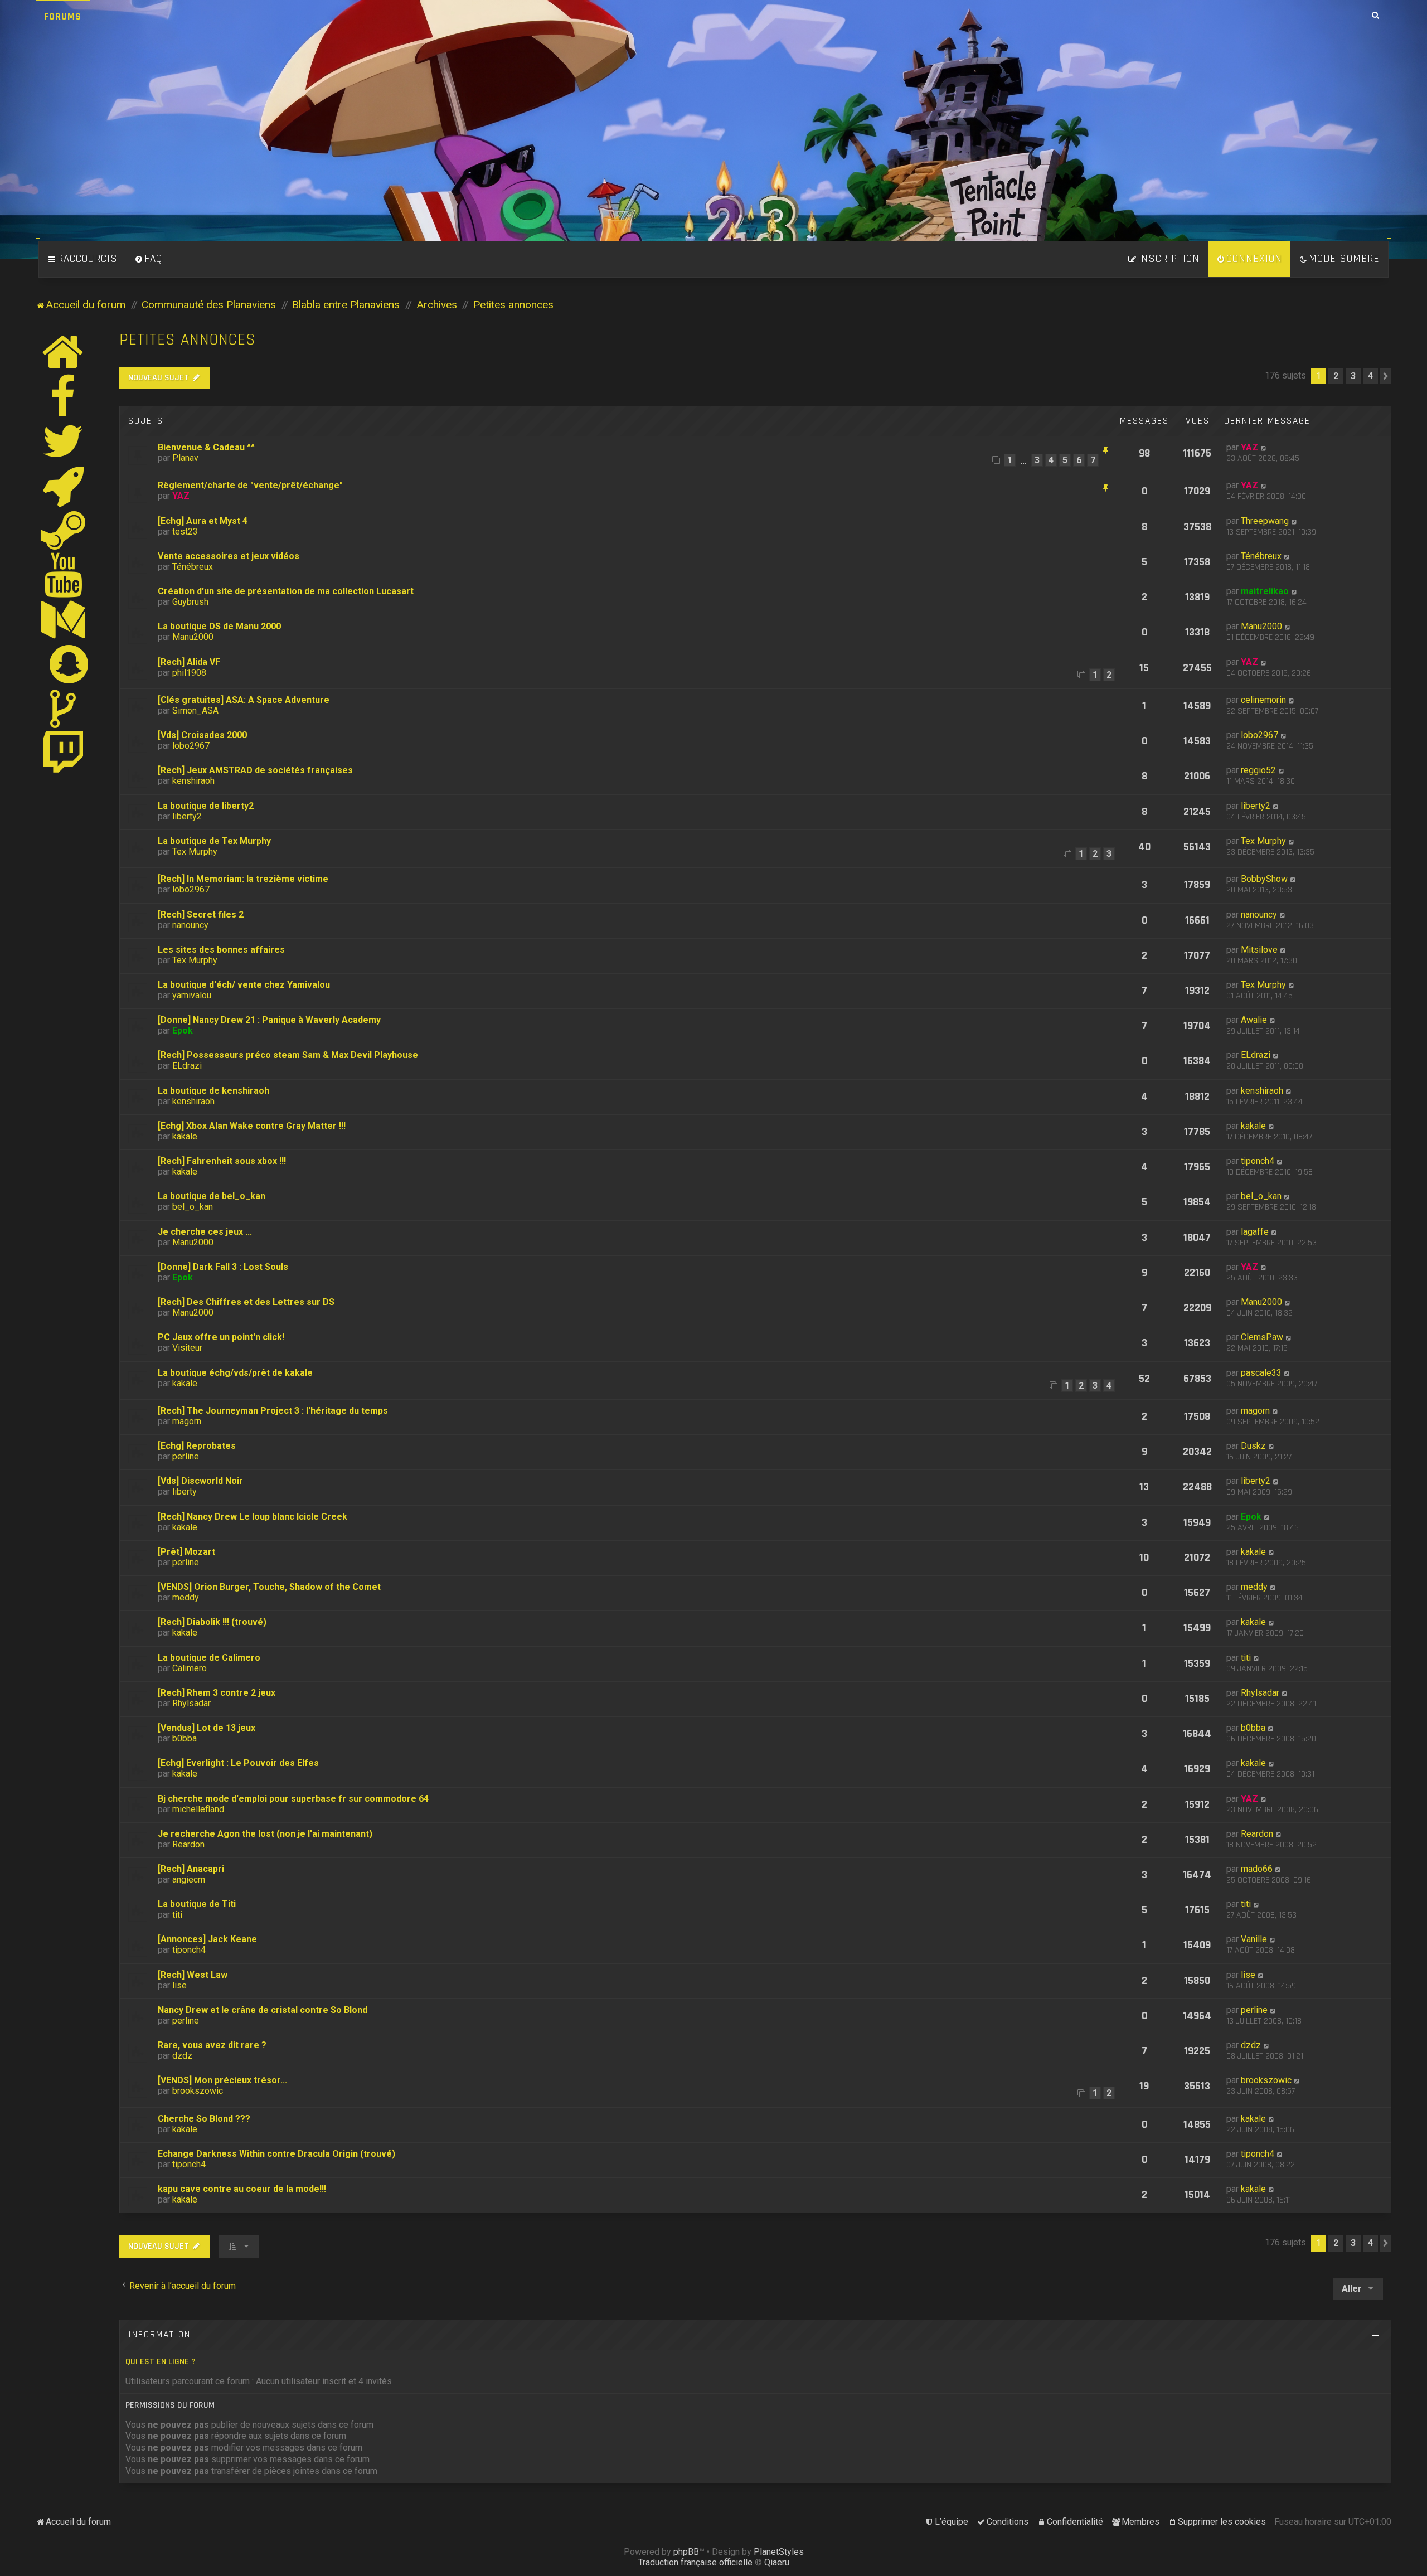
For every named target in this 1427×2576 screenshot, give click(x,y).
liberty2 (187, 816)
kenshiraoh (193, 781)
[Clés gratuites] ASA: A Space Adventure (244, 700)
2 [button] (1336, 376)
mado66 (1257, 1869)
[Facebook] (64, 396)
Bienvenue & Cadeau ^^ (206, 447)
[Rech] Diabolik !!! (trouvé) (212, 1622)
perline (186, 1456)
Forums (63, 16)
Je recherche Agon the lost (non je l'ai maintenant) (265, 1834)
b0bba (185, 1738)
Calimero (190, 1668)
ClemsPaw (1262, 1337)
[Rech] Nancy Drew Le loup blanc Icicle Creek (253, 1517)
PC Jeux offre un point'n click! (221, 1337)
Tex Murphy (195, 852)
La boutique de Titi (197, 1904)
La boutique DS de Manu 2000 (219, 626)
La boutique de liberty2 (206, 806)
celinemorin (1263, 700)
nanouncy (190, 925)
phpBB (686, 2552)
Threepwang (1265, 521)
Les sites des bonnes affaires (221, 950)
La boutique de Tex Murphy (214, 841)
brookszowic (198, 2091)
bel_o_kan (193, 1207)
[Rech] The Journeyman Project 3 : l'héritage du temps (273, 1411)
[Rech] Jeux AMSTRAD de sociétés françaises (255, 770)
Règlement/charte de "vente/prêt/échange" (250, 485)
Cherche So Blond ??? (204, 2119)
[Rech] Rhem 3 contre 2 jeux (217, 1693)
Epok (183, 1030)
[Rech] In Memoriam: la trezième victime (243, 879)
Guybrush (190, 602)
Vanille (1254, 1939)
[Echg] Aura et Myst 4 (203, 521)
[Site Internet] (64, 352)
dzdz (182, 2056)
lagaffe (1255, 1232)
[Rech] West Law (193, 1975)
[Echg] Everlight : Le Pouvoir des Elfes (238, 1763)
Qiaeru (777, 2562)
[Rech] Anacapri (191, 1869)
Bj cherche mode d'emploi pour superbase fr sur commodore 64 (293, 1799)
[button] (1386, 376)
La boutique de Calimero (209, 1658)
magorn (187, 1421)
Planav (185, 458)
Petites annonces (188, 340)
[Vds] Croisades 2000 (202, 735)
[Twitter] (64, 441)
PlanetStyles (779, 2552)
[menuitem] (148, 259)
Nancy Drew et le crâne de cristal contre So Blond (263, 2010)
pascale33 (1261, 1373)
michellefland (198, 1809)
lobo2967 (191, 746)
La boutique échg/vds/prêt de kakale (235, 1373)
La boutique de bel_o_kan (212, 1196)
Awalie (1254, 1020)
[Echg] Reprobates (197, 1446)
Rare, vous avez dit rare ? (212, 2045)
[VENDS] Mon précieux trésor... (222, 2080)
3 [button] (1353, 376)
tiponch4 (1258, 1161)
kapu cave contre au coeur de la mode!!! (242, 2189)
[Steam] (64, 530)
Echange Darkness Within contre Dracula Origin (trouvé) (276, 2154)
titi (1246, 1658)
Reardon (188, 1844)
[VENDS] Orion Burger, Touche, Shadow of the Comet (269, 1587)
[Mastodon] (64, 619)
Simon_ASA (195, 710)
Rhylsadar (191, 1703)
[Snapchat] (69, 664)
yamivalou (192, 995)
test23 (185, 532)
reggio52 (1258, 770)
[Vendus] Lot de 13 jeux (207, 1728)
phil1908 (189, 673)
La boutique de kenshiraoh (213, 1091)
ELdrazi (187, 1066)
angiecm (189, 1879)
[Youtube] (64, 575)
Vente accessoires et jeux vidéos (229, 556)
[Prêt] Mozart (186, 1552)
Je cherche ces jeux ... (205, 1232)
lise (179, 1985)
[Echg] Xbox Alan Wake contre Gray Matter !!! (252, 1126)
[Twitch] (64, 753)
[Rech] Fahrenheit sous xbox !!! (222, 1161)
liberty (185, 1491)
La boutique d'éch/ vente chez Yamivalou (244, 985)
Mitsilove (1259, 950)
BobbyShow (1264, 879)
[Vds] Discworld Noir (200, 1481)
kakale (185, 1136)
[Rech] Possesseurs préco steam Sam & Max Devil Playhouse (288, 1055)
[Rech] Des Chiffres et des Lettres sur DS (246, 1302)
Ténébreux (193, 567)
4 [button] (1370, 376)
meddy (186, 1597)
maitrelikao (1265, 591)
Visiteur (187, 1348)
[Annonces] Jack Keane (207, 1939)
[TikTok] (64, 709)
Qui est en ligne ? (161, 2362)
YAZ (1249, 447)
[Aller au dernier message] (1264, 447)
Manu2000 (193, 637)
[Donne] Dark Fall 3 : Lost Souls (223, 1267)
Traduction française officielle (695, 2562)
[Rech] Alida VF (189, 662)
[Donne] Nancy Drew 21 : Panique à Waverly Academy (269, 1020)
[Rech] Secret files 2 (201, 915)
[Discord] (64, 486)
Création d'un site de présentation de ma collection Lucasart (286, 591)
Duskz (1253, 1446)
